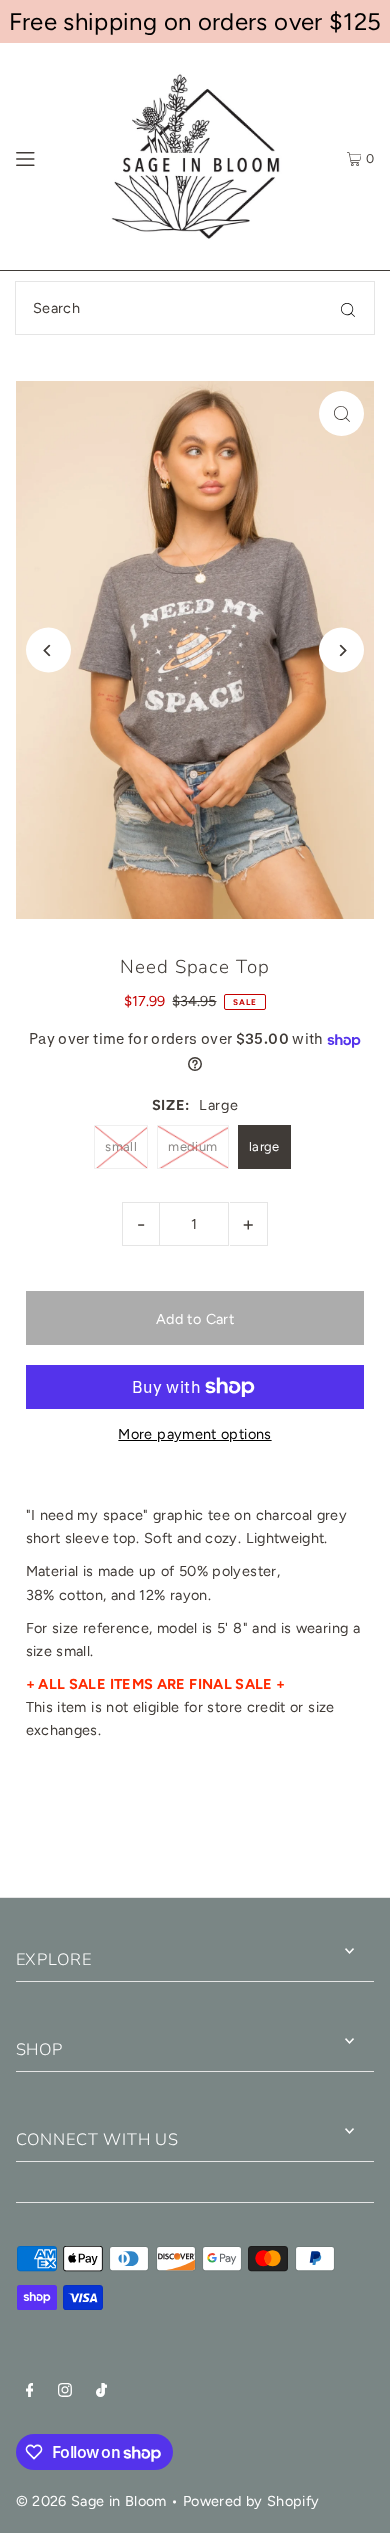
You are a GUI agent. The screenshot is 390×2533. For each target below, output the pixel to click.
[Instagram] (65, 2392)
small (121, 1146)
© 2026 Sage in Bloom (91, 2501)
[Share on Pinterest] (324, 1827)
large (264, 1146)
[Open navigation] (48, 157)
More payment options (194, 1434)
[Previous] (48, 650)
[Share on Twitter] (193, 1827)
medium (192, 1146)
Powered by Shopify (251, 2501)
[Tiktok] (101, 2392)
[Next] (341, 650)
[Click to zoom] (341, 413)
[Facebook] (30, 2392)
